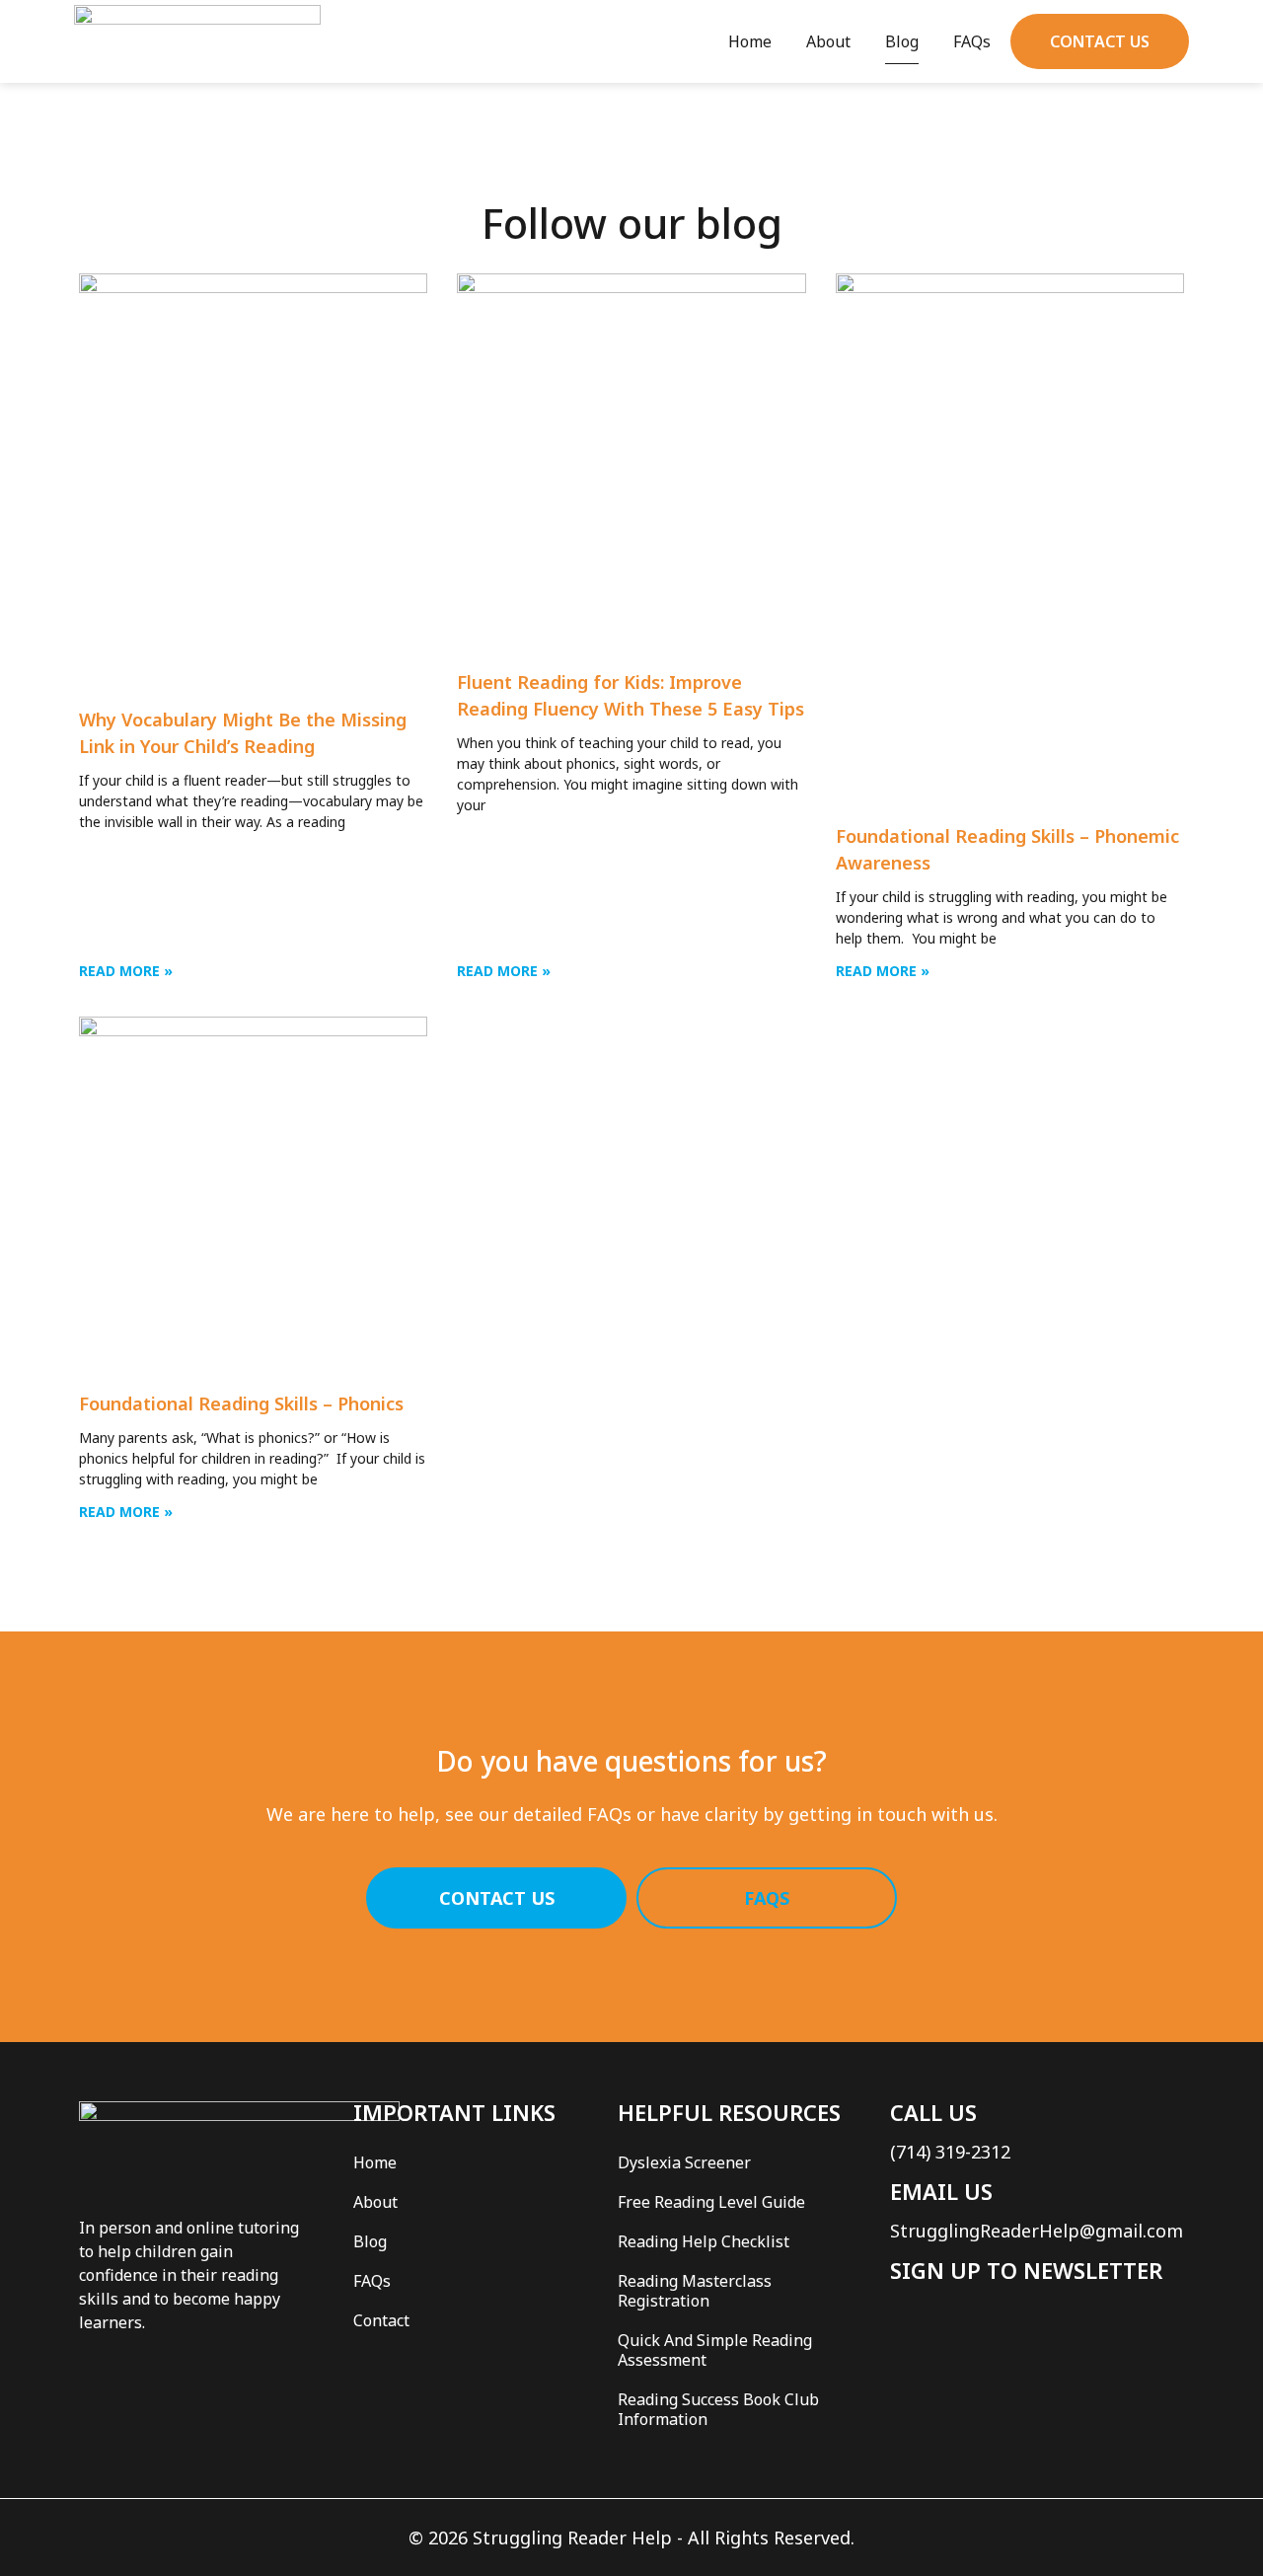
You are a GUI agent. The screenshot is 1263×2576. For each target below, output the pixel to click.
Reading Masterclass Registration (695, 2291)
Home (750, 41)
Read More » (126, 971)
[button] (1100, 41)
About (828, 41)
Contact (381, 2320)
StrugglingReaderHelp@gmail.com (1037, 2231)
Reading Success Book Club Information (718, 2409)
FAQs (972, 41)
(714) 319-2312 (950, 2152)
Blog (902, 41)
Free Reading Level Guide (711, 2202)
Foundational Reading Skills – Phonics (241, 1403)
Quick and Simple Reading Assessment (715, 2350)
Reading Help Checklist (704, 2241)
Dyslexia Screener (684, 2162)
